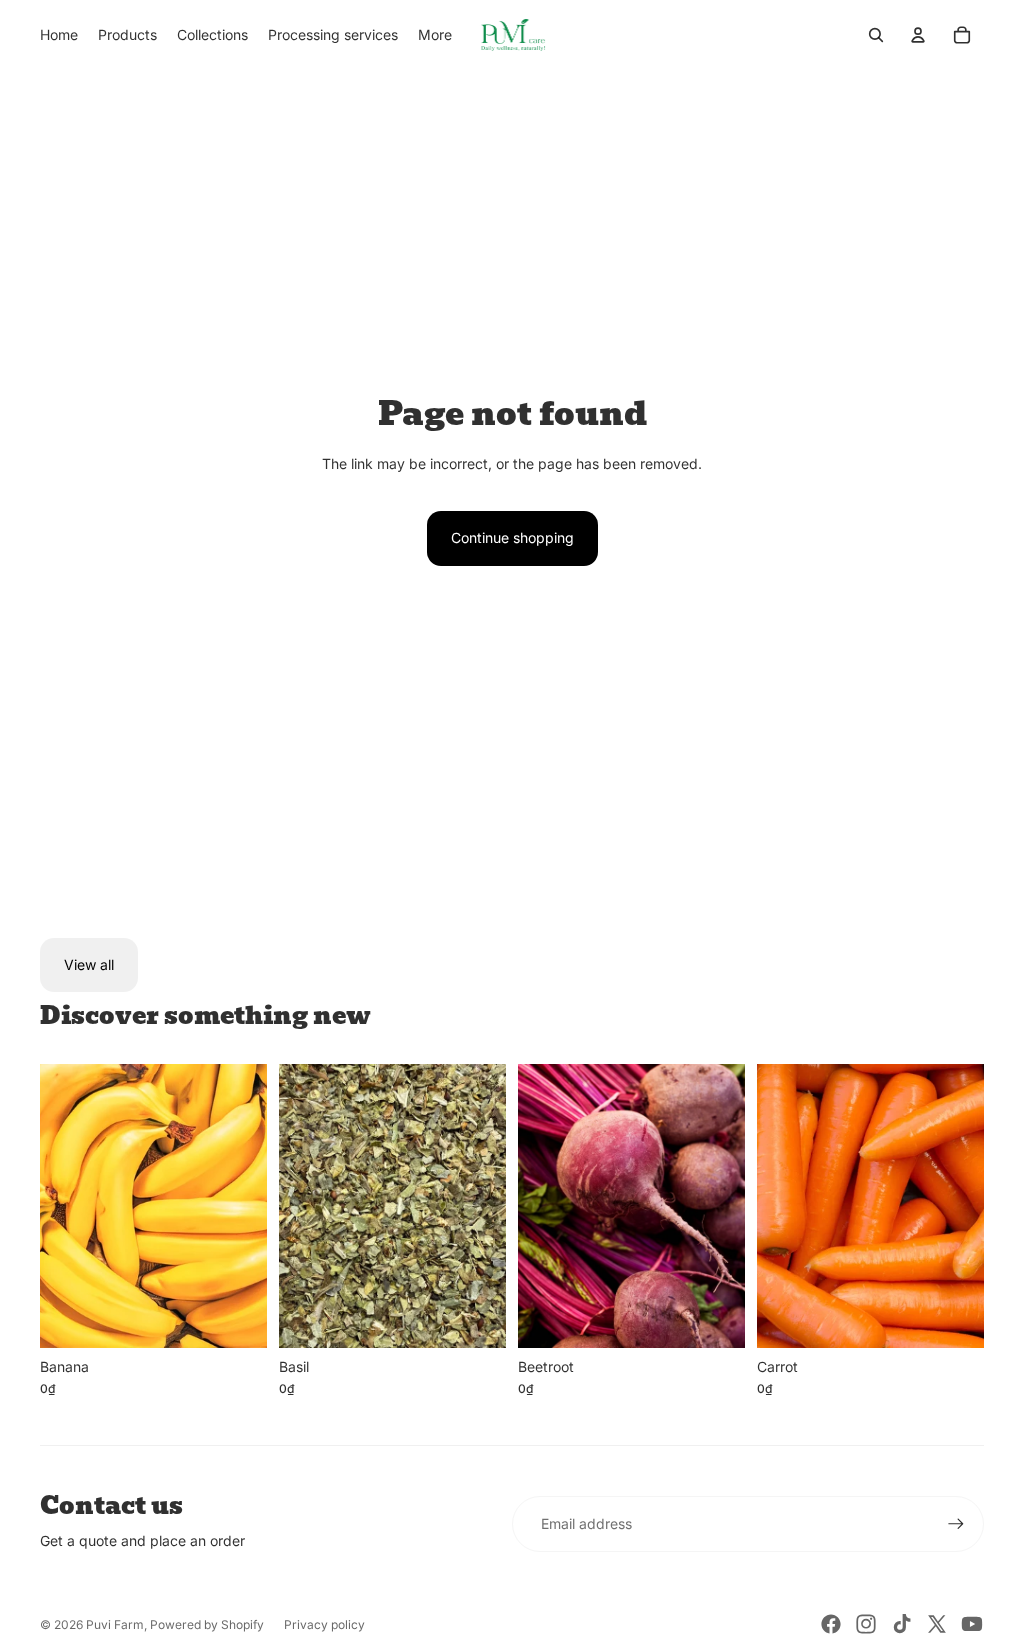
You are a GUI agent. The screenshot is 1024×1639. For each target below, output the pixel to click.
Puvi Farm (115, 1624)
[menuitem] (59, 35)
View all (89, 964)
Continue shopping (512, 537)
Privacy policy (324, 1624)
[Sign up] (956, 1524)
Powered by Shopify (207, 1624)
